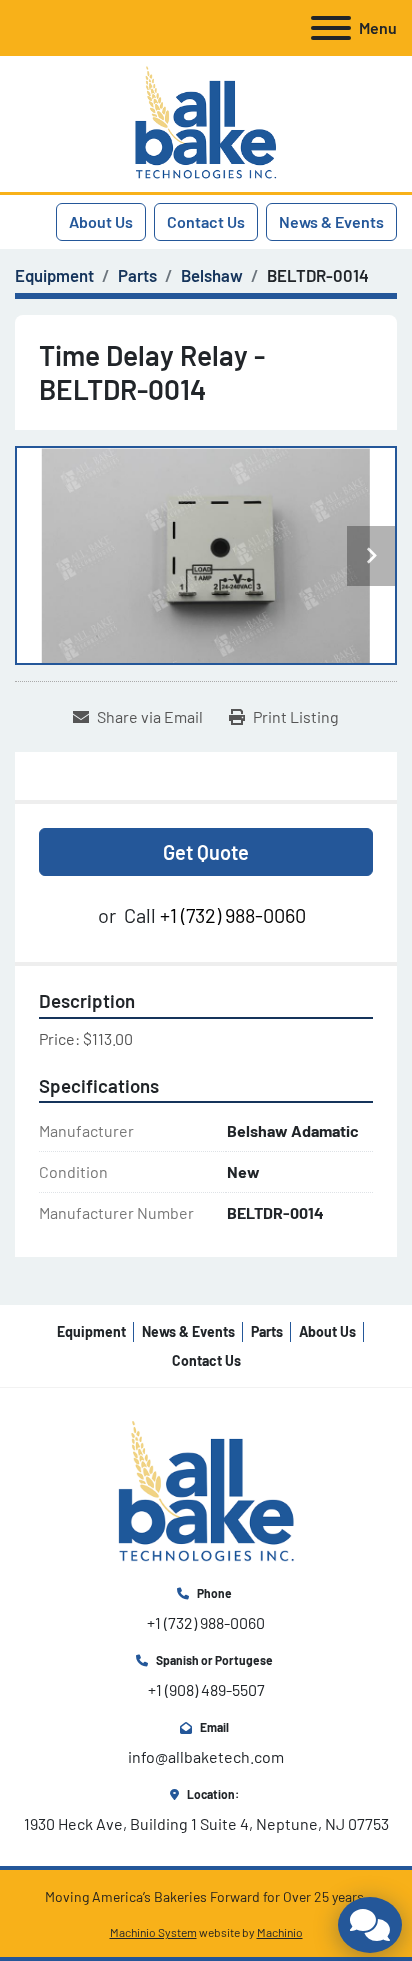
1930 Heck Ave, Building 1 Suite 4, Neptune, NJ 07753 (206, 1823)
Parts (267, 1331)
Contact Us (206, 221)
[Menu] (331, 28)
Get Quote (206, 852)
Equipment (91, 1331)
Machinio (280, 1932)
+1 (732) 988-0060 (233, 915)
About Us (101, 221)
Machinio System (153, 1932)
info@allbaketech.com (206, 1756)
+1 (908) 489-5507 (206, 1689)
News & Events (331, 221)
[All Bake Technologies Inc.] (206, 1490)
